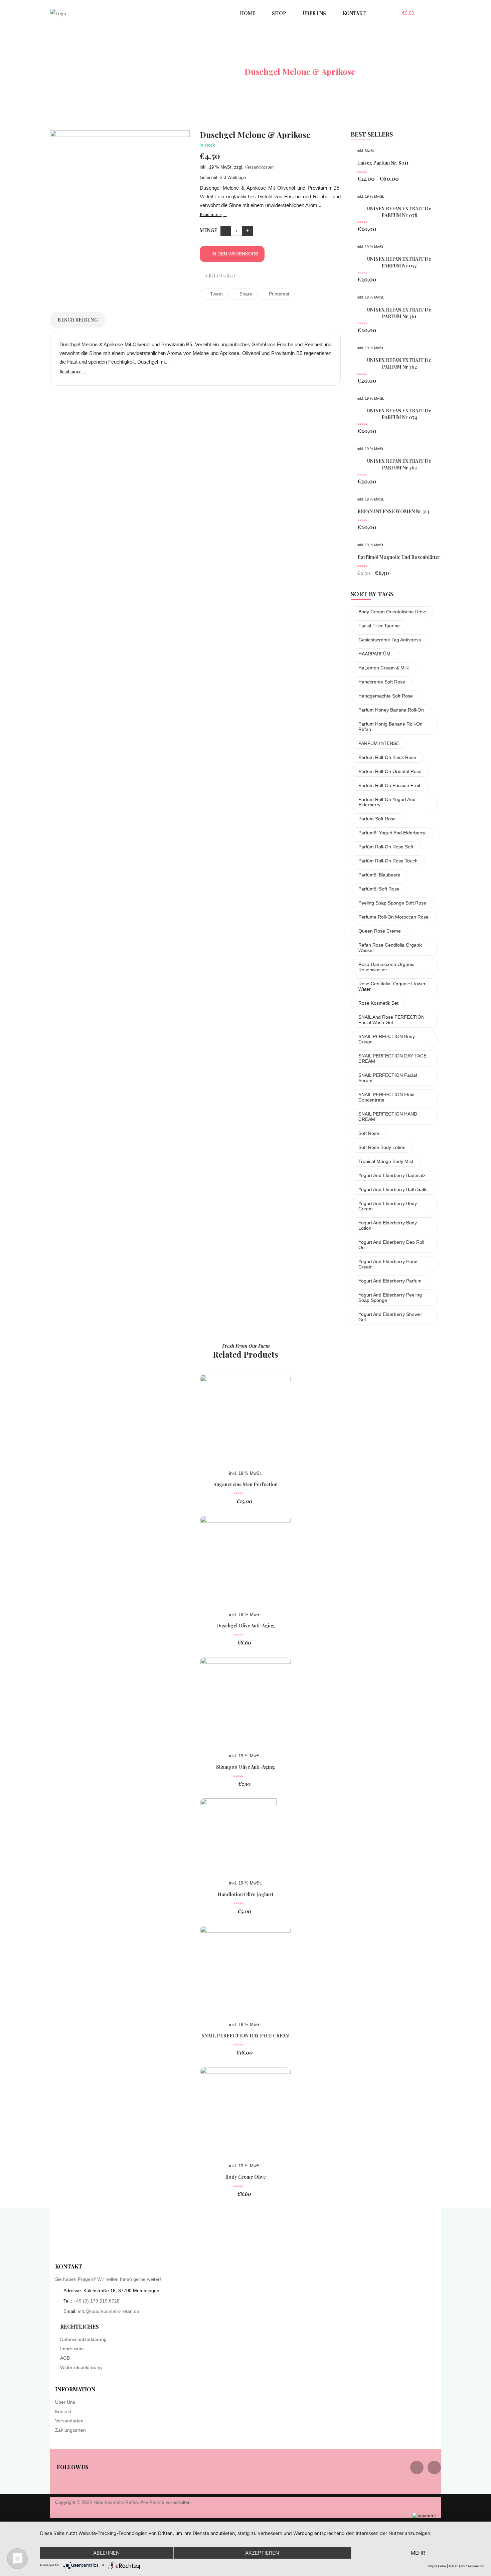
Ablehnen (106, 2553)
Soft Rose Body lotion (382, 1147)
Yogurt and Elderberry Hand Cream (388, 1264)
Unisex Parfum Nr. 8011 (383, 163)
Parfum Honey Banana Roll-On (391, 710)
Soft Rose (369, 1133)
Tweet (216, 294)
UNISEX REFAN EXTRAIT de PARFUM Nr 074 (399, 414)
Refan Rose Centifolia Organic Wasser (390, 948)
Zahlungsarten (70, 2430)
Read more (211, 214)
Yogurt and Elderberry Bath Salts (393, 1189)
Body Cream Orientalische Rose (392, 612)
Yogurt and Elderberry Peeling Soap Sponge (390, 1298)
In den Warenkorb (235, 254)
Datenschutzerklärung (83, 2339)
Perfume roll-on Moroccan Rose (393, 917)
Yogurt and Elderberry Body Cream (388, 1206)
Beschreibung (78, 320)
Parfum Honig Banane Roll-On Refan (390, 727)
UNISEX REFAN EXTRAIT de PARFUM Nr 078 (399, 212)
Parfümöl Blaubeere (379, 875)
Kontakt (63, 2411)
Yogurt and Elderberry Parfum (390, 1281)
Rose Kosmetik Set (378, 1003)
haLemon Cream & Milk (384, 668)
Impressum (72, 2349)
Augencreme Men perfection (246, 1484)
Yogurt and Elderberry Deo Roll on (391, 1245)
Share (245, 294)
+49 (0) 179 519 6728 (97, 2301)
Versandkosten (259, 167)
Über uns (65, 2402)
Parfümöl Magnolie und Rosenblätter (399, 557)
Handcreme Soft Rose (382, 682)
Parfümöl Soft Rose (379, 889)
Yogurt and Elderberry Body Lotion (388, 1225)
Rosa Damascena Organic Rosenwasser (386, 967)
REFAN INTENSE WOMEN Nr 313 (393, 511)
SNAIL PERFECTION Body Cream (387, 1039)
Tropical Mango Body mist (386, 1161)
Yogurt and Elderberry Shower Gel (390, 1317)
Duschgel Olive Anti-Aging (246, 1626)
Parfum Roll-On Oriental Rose (390, 771)
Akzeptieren (262, 2553)
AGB (65, 2358)
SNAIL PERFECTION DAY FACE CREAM (392, 1058)
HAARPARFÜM (374, 654)
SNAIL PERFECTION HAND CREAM (388, 1117)
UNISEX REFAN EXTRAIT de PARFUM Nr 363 (399, 464)
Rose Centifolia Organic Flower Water (392, 986)
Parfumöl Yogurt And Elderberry (392, 833)
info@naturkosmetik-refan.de (109, 2311)
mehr (418, 2553)
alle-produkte (208, 71)
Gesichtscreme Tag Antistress (390, 640)
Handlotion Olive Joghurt (246, 1894)
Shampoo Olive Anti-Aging (246, 1767)
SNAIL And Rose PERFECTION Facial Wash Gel (391, 1020)
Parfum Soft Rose (377, 819)
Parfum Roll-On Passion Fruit (389, 785)
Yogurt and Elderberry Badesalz (392, 1175)
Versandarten (69, 2421)
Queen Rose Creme (380, 931)
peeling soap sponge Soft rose (392, 903)
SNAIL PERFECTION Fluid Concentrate (386, 1097)
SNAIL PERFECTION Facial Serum (388, 1078)
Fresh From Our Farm (246, 1346)
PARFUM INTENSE (379, 743)
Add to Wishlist (219, 276)
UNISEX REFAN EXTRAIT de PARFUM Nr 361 (399, 313)
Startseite (154, 71)
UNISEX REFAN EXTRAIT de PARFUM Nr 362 (399, 363)
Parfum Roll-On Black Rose (387, 757)
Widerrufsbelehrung (81, 2367)
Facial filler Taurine (379, 626)
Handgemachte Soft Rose (386, 696)
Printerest (278, 294)
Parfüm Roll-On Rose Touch (388, 861)
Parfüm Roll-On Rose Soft (386, 847)
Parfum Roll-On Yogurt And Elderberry (387, 802)
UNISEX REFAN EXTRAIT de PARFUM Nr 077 (399, 262)
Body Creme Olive (246, 2177)
